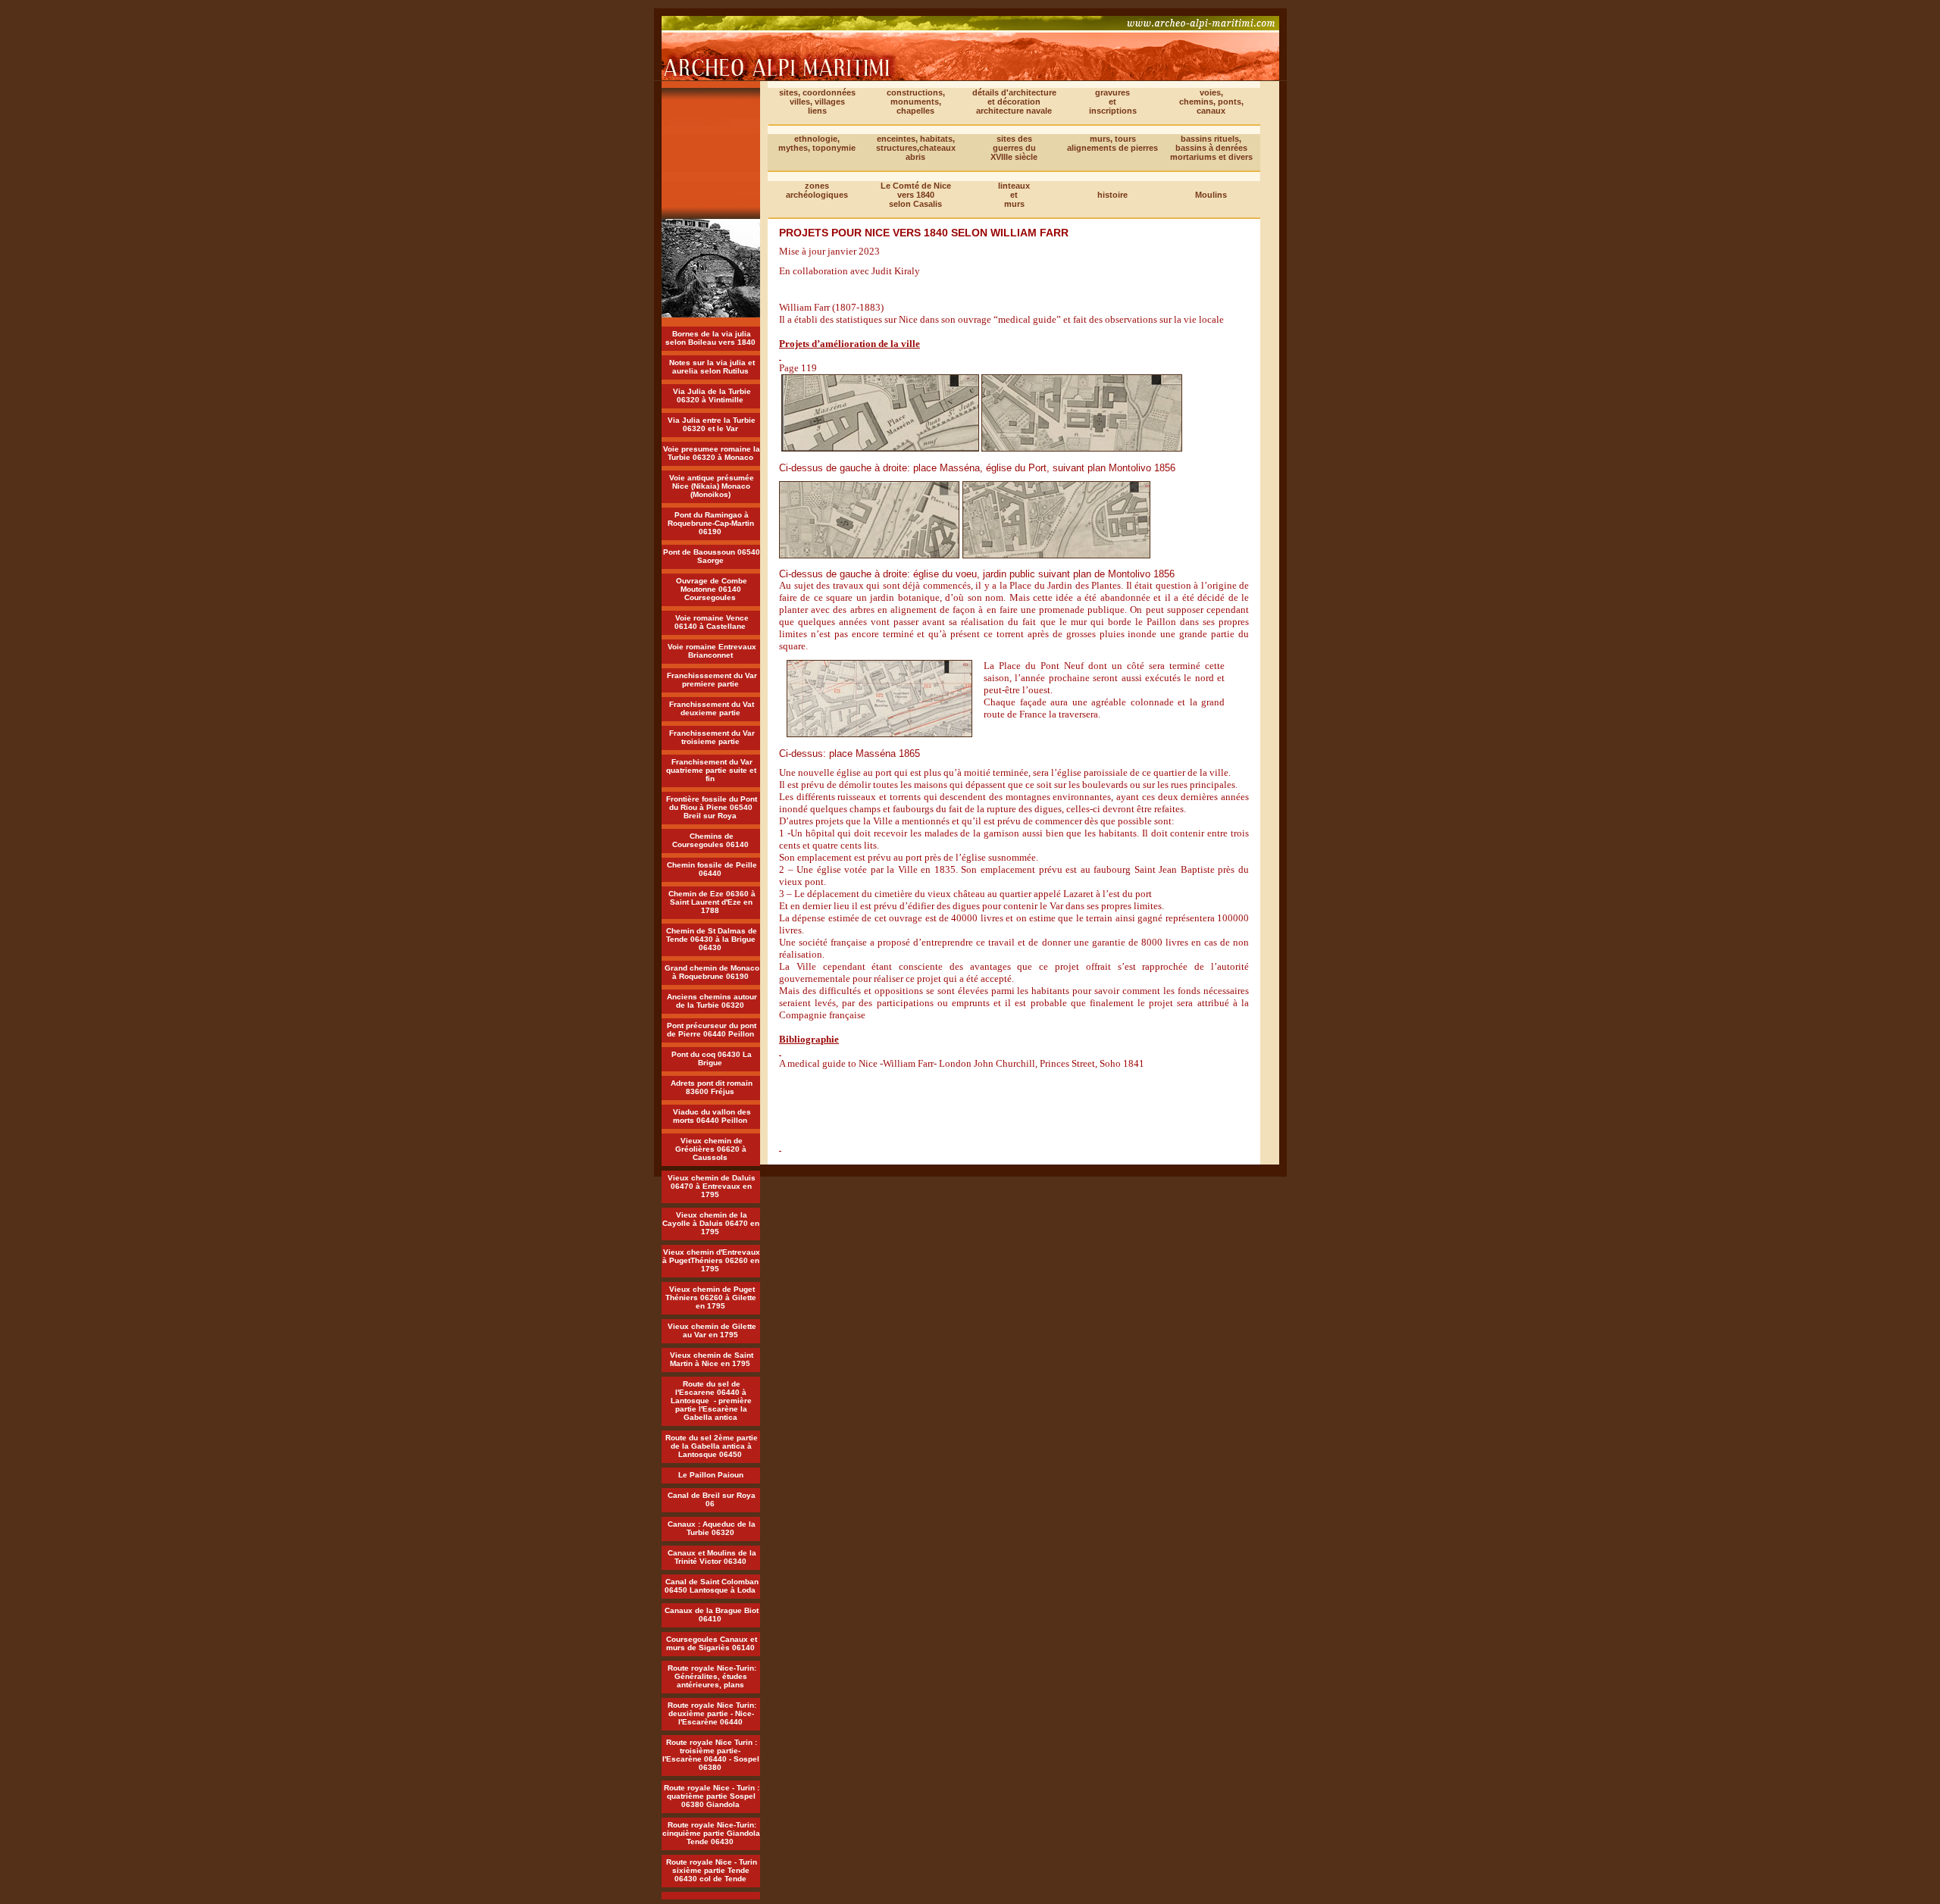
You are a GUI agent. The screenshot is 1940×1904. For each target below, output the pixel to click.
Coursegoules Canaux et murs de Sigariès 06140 (712, 1643)
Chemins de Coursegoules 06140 (710, 840)
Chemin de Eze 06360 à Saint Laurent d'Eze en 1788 (712, 902)
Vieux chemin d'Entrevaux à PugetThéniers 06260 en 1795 (711, 1260)
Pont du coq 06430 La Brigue (712, 1058)
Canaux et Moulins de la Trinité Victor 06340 (712, 1557)
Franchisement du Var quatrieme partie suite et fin (711, 770)
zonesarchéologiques (817, 190)
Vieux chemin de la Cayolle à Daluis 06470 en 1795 (711, 1223)
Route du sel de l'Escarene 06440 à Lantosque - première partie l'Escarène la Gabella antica (711, 1401)
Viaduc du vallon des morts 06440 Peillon (712, 1116)
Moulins (1211, 195)
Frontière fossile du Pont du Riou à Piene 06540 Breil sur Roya (712, 807)
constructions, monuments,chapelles (916, 102)
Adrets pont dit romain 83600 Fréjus (712, 1087)
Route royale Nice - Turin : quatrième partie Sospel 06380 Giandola (712, 1796)
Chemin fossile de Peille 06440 (712, 869)
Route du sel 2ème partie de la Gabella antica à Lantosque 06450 (712, 1446)
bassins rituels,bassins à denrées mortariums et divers (1211, 148)
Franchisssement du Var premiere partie (712, 680)
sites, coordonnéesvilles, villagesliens (817, 102)
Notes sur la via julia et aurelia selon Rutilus (712, 367)
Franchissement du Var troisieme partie (712, 737)
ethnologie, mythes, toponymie (817, 143)
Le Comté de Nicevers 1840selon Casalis (916, 195)
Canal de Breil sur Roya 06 (712, 1499)
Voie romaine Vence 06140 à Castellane (712, 622)
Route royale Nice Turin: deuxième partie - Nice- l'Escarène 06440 (712, 1713)
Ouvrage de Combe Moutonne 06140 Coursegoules (712, 589)
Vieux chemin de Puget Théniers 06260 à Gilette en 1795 (711, 1297)
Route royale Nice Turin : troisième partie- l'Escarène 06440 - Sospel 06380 (711, 1755)
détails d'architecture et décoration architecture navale (1014, 102)
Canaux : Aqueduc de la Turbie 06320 (712, 1528)
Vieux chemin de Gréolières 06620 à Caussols (711, 1149)
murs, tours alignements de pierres (1112, 143)
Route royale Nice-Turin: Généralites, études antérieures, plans (712, 1676)
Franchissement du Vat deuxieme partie (712, 708)
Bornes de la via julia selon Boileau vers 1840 (710, 338)
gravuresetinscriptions (1113, 102)
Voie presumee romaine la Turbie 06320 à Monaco (712, 453)
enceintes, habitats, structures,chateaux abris (916, 148)
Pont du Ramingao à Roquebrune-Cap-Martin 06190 (711, 523)
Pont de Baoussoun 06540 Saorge (712, 556)
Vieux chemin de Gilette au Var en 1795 (712, 1330)
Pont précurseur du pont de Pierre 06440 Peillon (712, 1030)
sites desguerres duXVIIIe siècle (1014, 148)
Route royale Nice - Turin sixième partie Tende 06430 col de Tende (712, 1870)
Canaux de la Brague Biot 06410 (712, 1615)
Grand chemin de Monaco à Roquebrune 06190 (712, 972)
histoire (1112, 195)
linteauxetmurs (1014, 195)
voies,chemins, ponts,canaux (1211, 102)
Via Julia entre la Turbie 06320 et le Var (712, 424)
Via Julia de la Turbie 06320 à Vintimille (712, 395)
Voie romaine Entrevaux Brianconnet (712, 651)
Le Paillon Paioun (711, 1475)
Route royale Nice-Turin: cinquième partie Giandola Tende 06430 (711, 1833)
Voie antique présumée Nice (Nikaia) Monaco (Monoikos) (712, 486)
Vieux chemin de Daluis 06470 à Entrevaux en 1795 (712, 1186)
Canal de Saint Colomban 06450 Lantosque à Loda (712, 1586)
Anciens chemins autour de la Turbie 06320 (712, 1001)
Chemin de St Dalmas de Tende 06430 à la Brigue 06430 (712, 939)
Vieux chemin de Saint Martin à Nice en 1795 (712, 1359)
